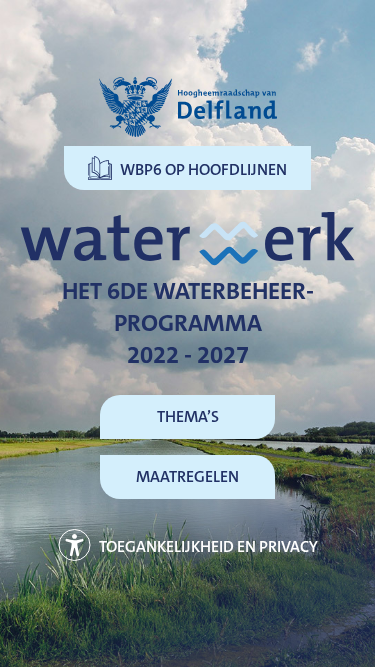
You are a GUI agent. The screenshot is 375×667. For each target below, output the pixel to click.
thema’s (188, 416)
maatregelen (187, 476)
